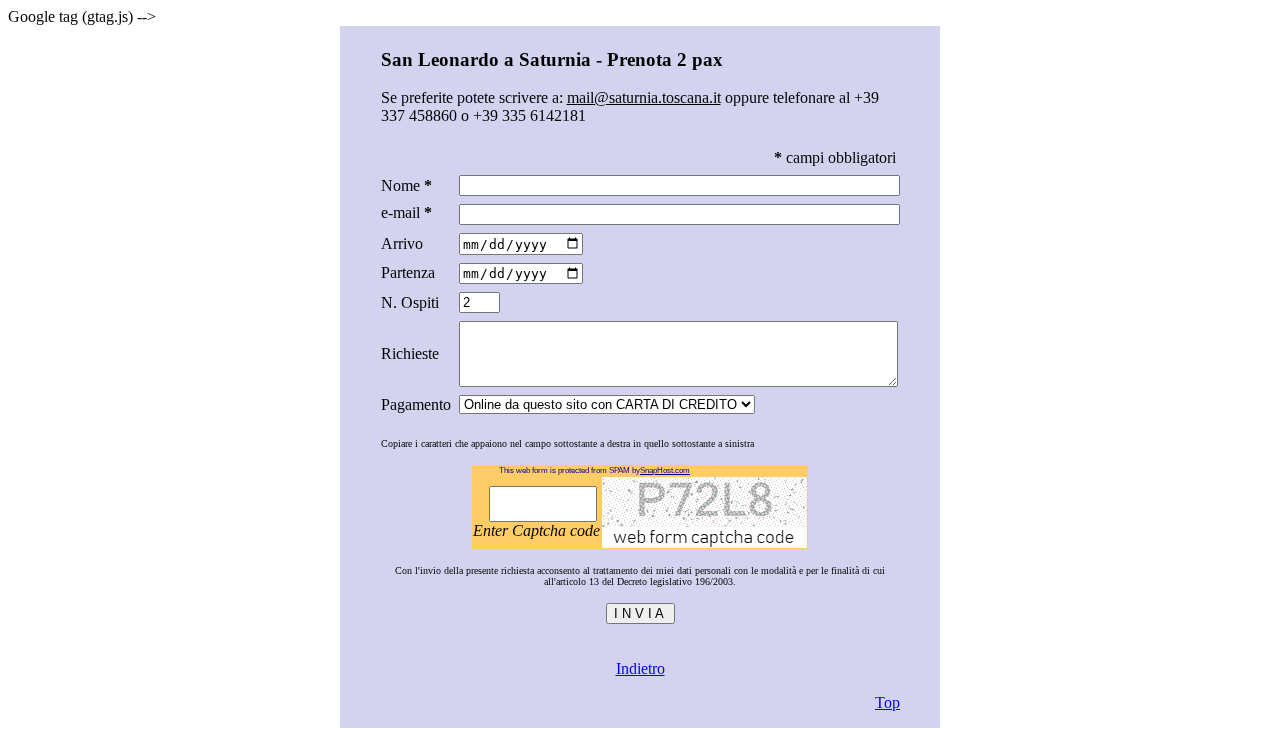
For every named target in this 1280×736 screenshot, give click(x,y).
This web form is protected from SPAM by (581, 470)
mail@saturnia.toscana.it (644, 97)
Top (887, 702)
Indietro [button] (640, 668)
